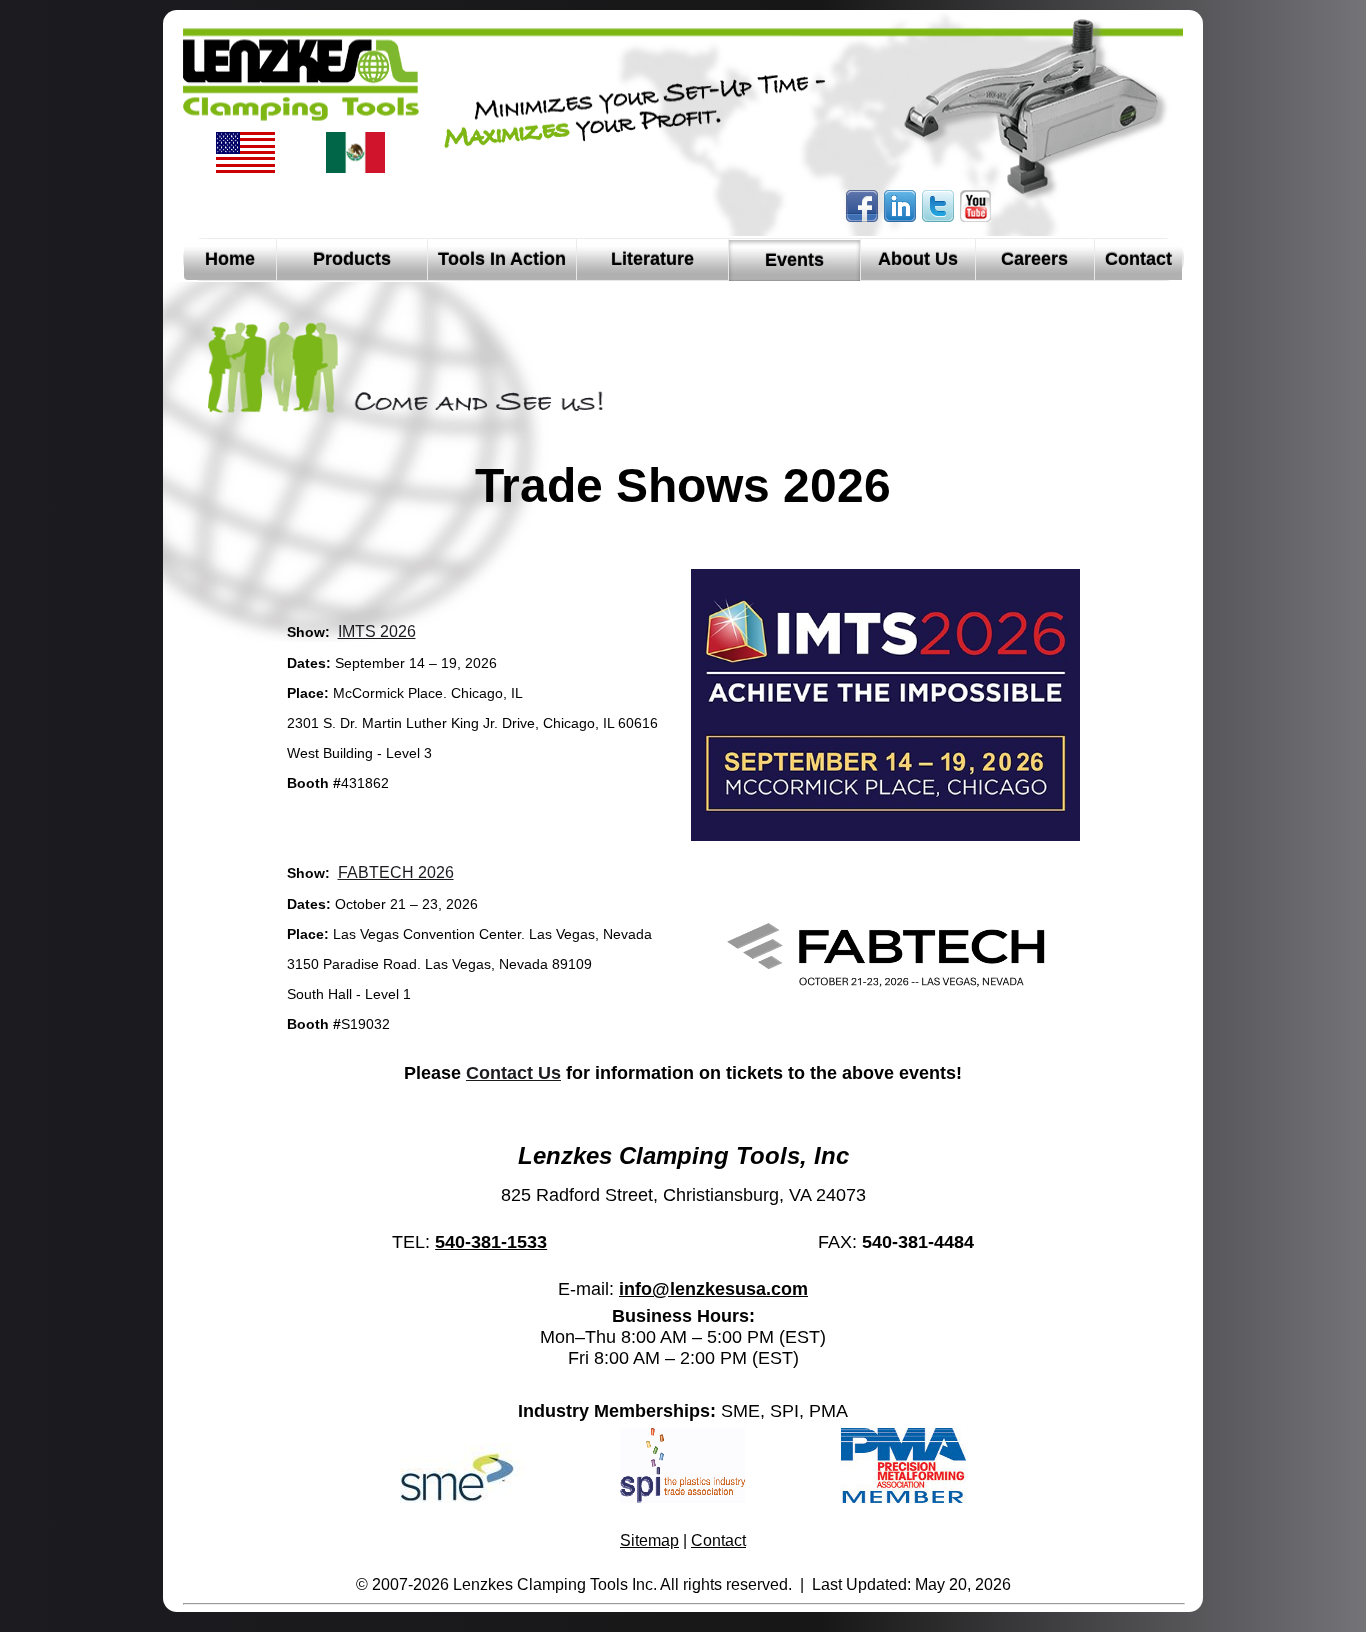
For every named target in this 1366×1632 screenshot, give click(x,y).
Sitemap (649, 1540)
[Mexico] (355, 169)
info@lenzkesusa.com (713, 1289)
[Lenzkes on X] (938, 218)
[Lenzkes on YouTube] (976, 218)
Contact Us (513, 1073)
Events (794, 260)
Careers (1034, 259)
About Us (918, 259)
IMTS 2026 (377, 631)
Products (352, 259)
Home (230, 259)
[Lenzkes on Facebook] (862, 218)
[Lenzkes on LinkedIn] (900, 218)
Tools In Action (502, 259)
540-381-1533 (491, 1242)
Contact (1138, 259)
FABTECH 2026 (396, 872)
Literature (652, 259)
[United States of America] (245, 169)
